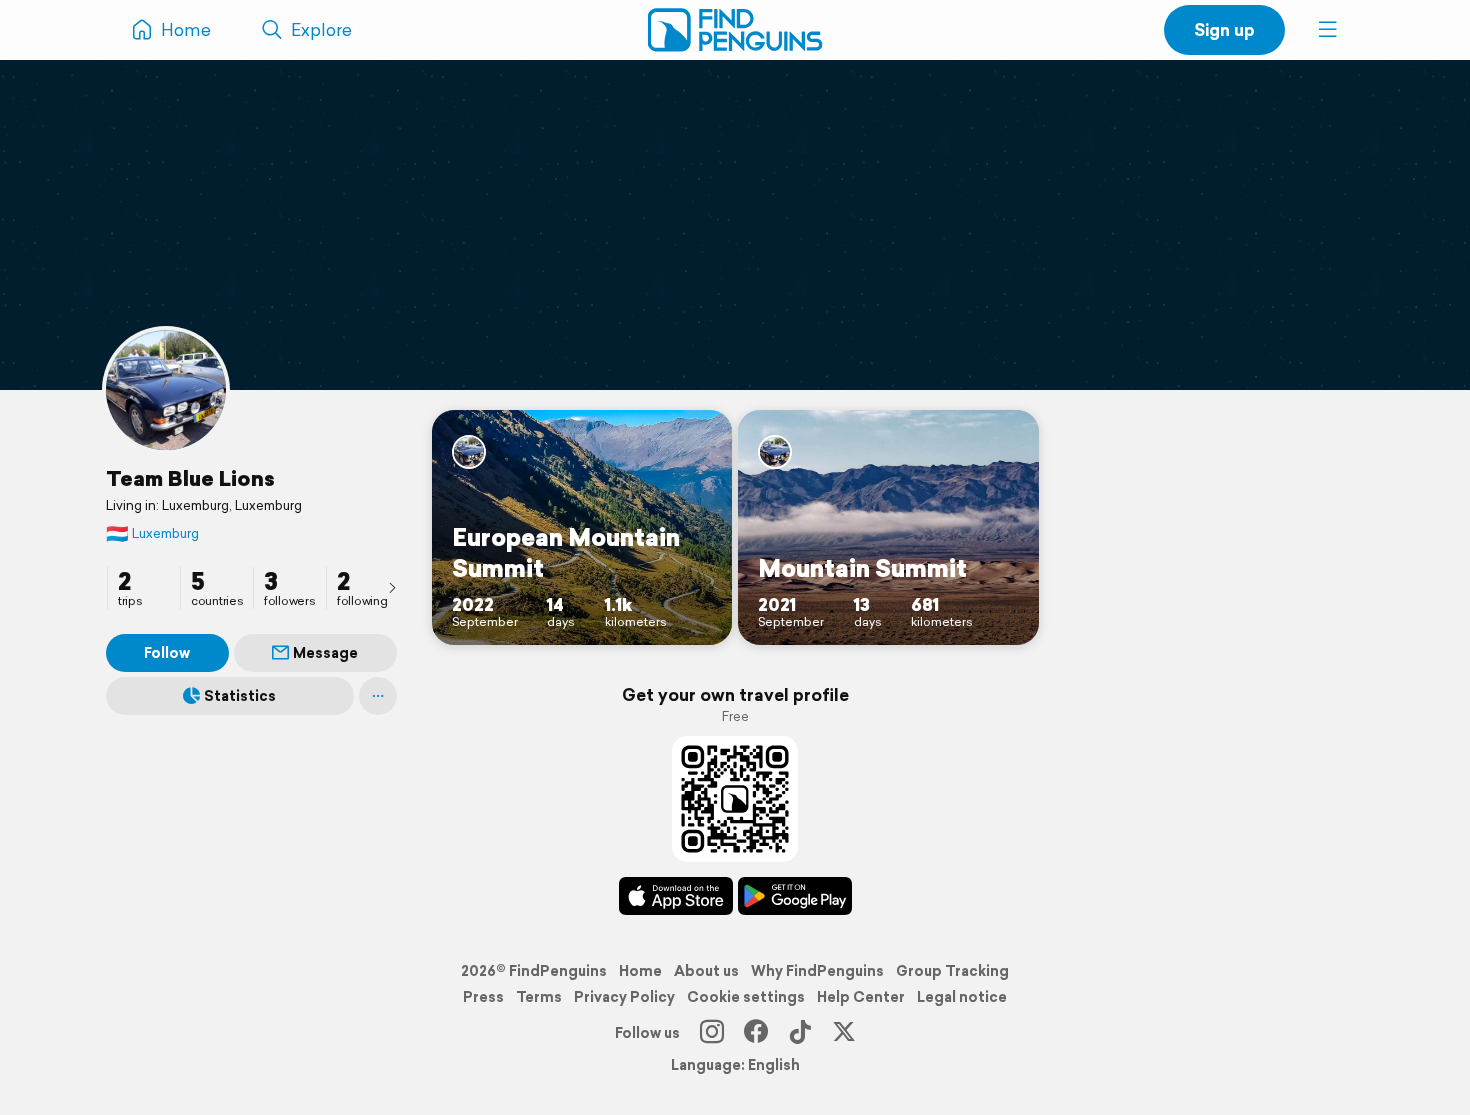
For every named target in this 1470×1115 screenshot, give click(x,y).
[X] (844, 1033)
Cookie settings (746, 997)
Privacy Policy (624, 997)
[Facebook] (756, 1033)
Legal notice (962, 997)
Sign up (1224, 29)
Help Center (861, 997)
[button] (1328, 30)
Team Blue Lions (190, 478)
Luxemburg (152, 533)
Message (325, 653)
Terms (539, 997)
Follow (167, 653)
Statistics (240, 696)
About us (706, 971)
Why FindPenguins (817, 971)
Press (483, 997)
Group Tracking (952, 971)
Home (640, 971)
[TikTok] (800, 1033)
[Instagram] (712, 1033)
